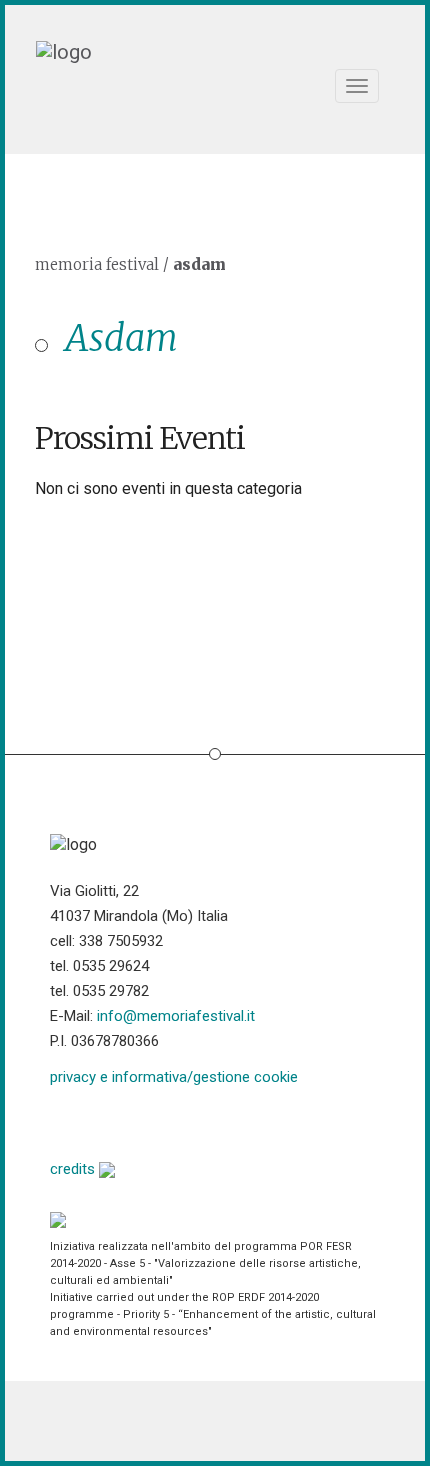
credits (74, 1169)
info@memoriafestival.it (176, 1016)
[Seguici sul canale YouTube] (167, 1120)
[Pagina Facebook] (65, 1120)
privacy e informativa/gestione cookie (174, 1077)
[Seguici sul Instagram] (218, 1120)
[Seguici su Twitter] (116, 1120)
